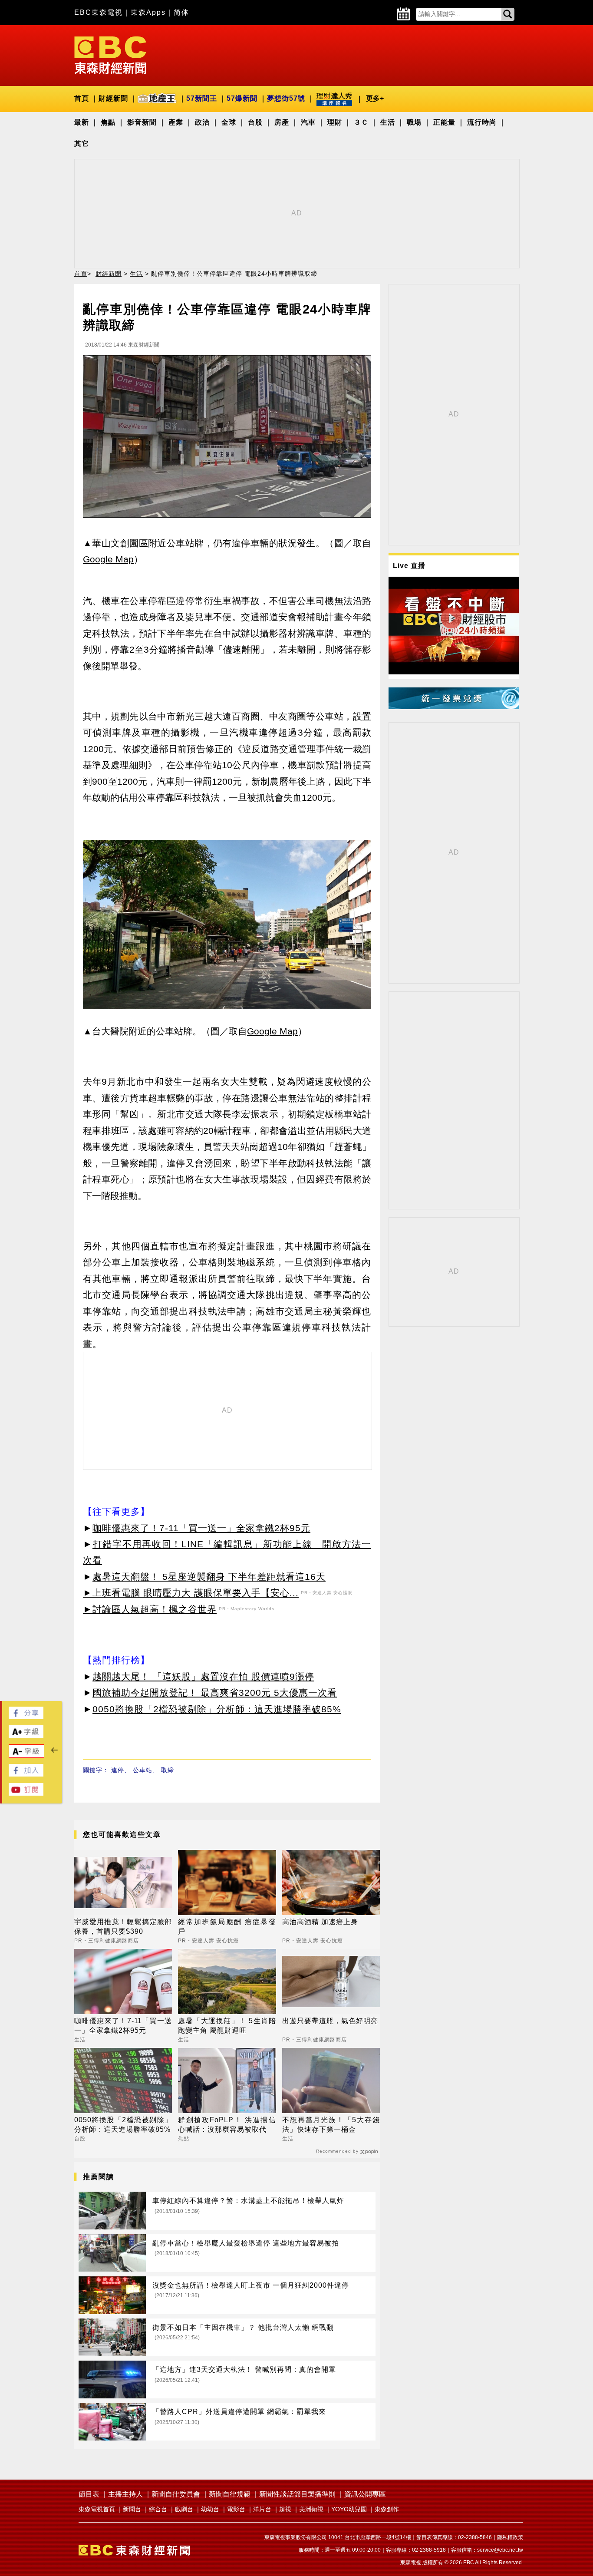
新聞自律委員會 (176, 2494)
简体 (181, 12)
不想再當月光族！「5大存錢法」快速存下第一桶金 (331, 2125)
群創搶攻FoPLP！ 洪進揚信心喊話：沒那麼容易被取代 (227, 2125)
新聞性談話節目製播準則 (297, 2494)
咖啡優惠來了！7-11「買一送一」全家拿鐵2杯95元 (201, 1528)
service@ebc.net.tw (500, 2550)
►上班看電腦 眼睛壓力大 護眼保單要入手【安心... (191, 1593)
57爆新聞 (242, 98)
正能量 (444, 122)
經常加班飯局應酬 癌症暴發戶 (227, 1927)
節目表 (89, 2494)
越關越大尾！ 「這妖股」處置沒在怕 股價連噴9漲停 (203, 1676)
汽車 (308, 122)
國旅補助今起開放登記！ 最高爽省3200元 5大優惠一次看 (215, 1693)
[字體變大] (26, 1735)
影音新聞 (142, 122)
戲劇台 (184, 2509)
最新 (82, 122)
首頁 (82, 98)
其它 (82, 144)
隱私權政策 (510, 2537)
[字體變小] (26, 1755)
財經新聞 (113, 98)
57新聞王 (202, 98)
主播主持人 (125, 2494)
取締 (168, 1770)
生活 (388, 122)
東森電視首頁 (97, 2509)
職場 (414, 122)
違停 (118, 1770)
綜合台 (158, 2509)
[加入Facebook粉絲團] (26, 1774)
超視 (285, 2509)
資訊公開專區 (365, 2494)
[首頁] (110, 54)
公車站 (143, 1770)
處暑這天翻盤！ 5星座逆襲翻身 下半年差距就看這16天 (209, 1577)
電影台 (236, 2509)
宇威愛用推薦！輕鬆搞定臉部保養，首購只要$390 (123, 1927)
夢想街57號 (286, 98)
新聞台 (132, 2509)
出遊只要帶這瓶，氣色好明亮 (330, 2021)
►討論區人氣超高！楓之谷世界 (150, 1609)
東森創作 (387, 2509)
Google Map (108, 559)
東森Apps (148, 12)
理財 (335, 122)
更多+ (375, 98)
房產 (282, 122)
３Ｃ (361, 122)
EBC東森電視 (99, 12)
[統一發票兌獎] (454, 707)
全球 (229, 122)
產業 (176, 122)
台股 (255, 122)
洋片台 (262, 2509)
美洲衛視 (311, 2509)
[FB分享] (26, 1717)
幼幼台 (210, 2509)
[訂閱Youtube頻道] (26, 1793)
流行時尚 (482, 122)
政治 (202, 122)
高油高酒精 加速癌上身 (320, 1922)
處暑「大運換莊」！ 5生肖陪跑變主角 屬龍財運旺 (227, 2026)
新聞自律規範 (230, 2494)
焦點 (108, 122)
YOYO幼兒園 (349, 2509)
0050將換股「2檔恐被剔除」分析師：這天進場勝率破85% (217, 1709)
